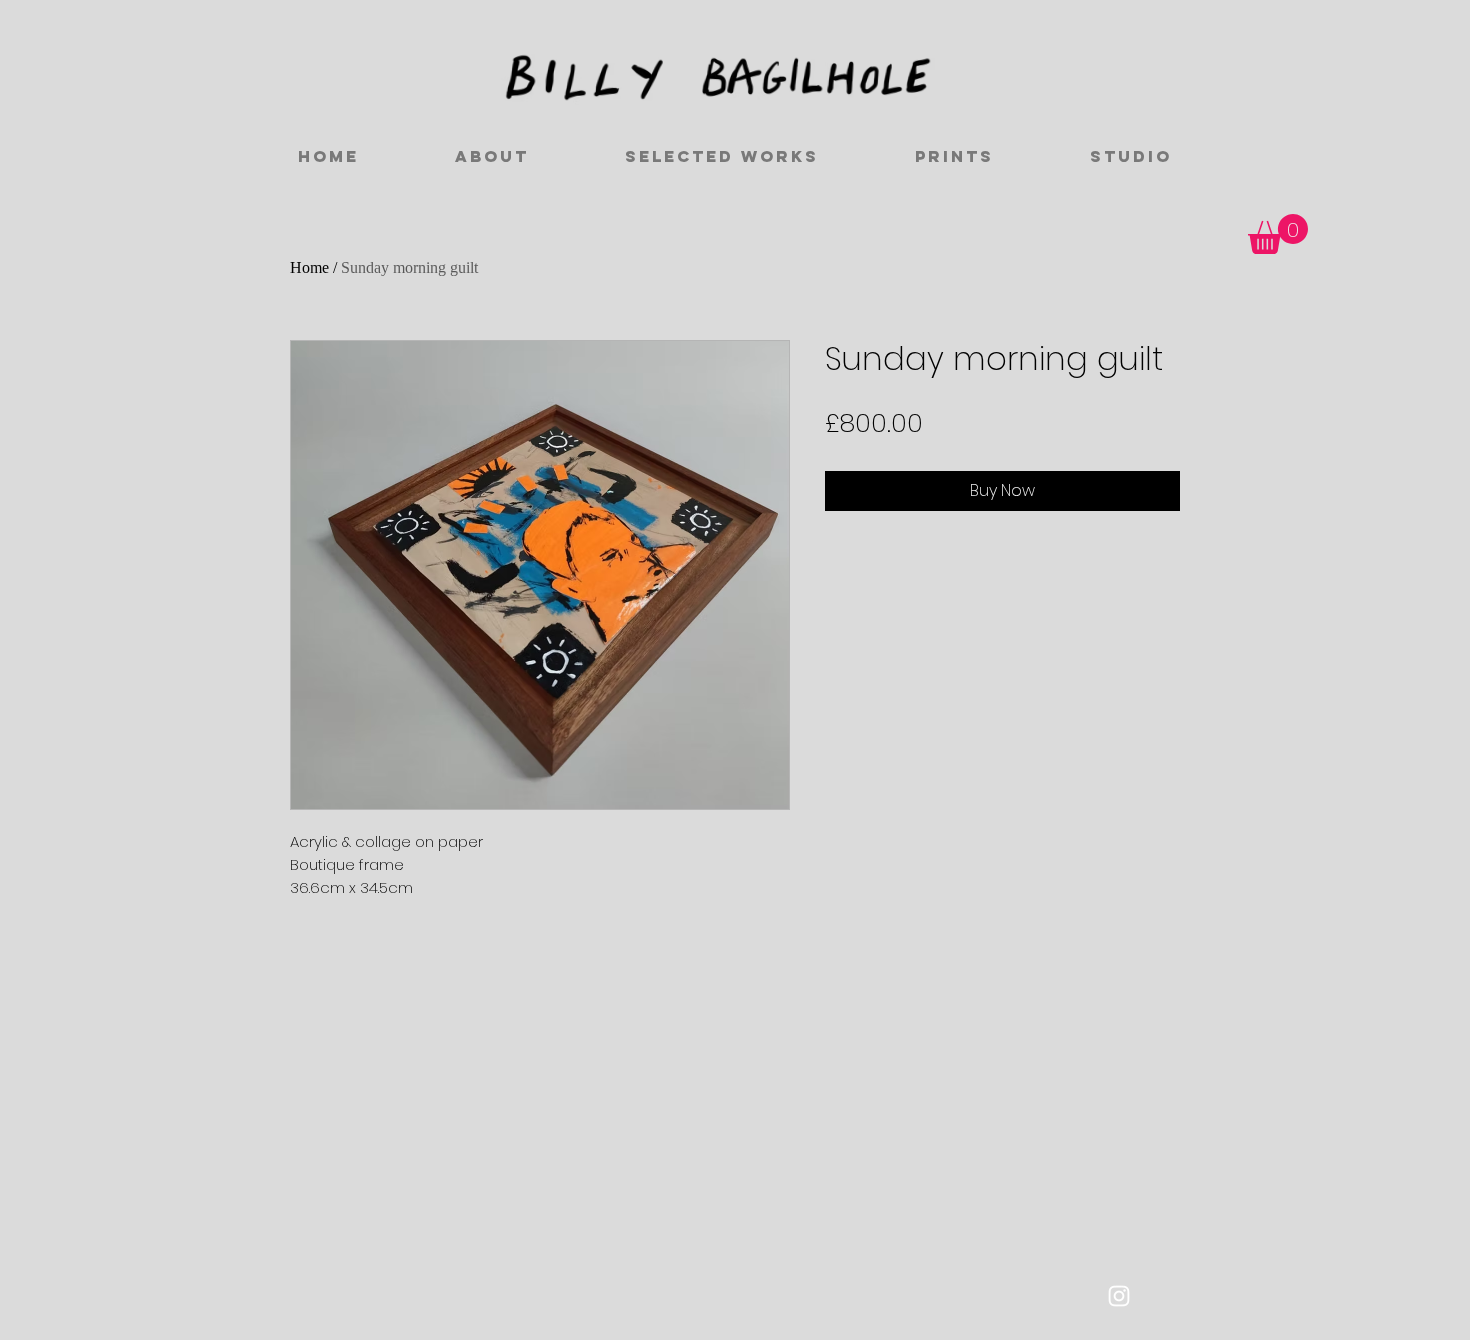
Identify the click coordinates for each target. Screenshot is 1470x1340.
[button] (1278, 234)
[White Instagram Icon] (1119, 1296)
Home (309, 267)
